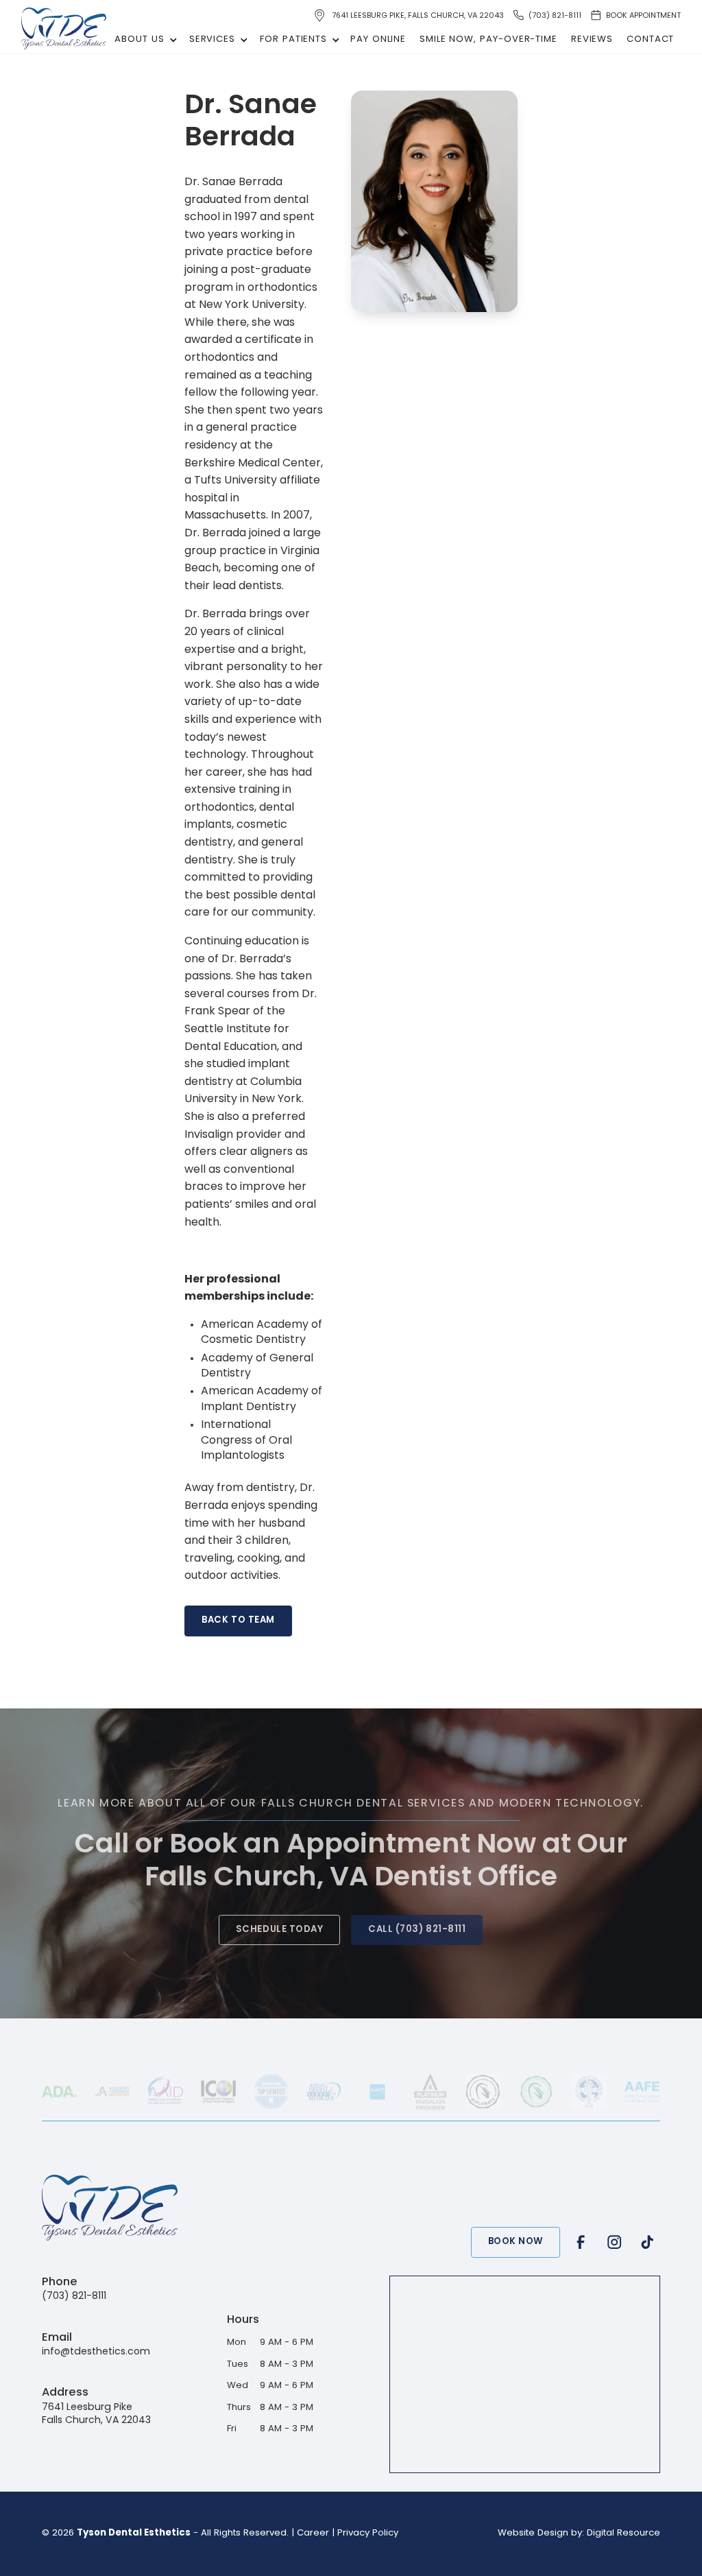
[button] (143, 40)
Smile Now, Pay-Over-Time (488, 39)
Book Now (516, 2242)
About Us (139, 39)
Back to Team (238, 1620)
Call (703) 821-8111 (417, 1930)
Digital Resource (624, 2533)
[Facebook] (581, 2242)
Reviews (592, 39)
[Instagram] (614, 2242)
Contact (650, 39)
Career (313, 2533)
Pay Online (378, 39)
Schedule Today (279, 1930)
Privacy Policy (368, 2533)
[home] (64, 28)
